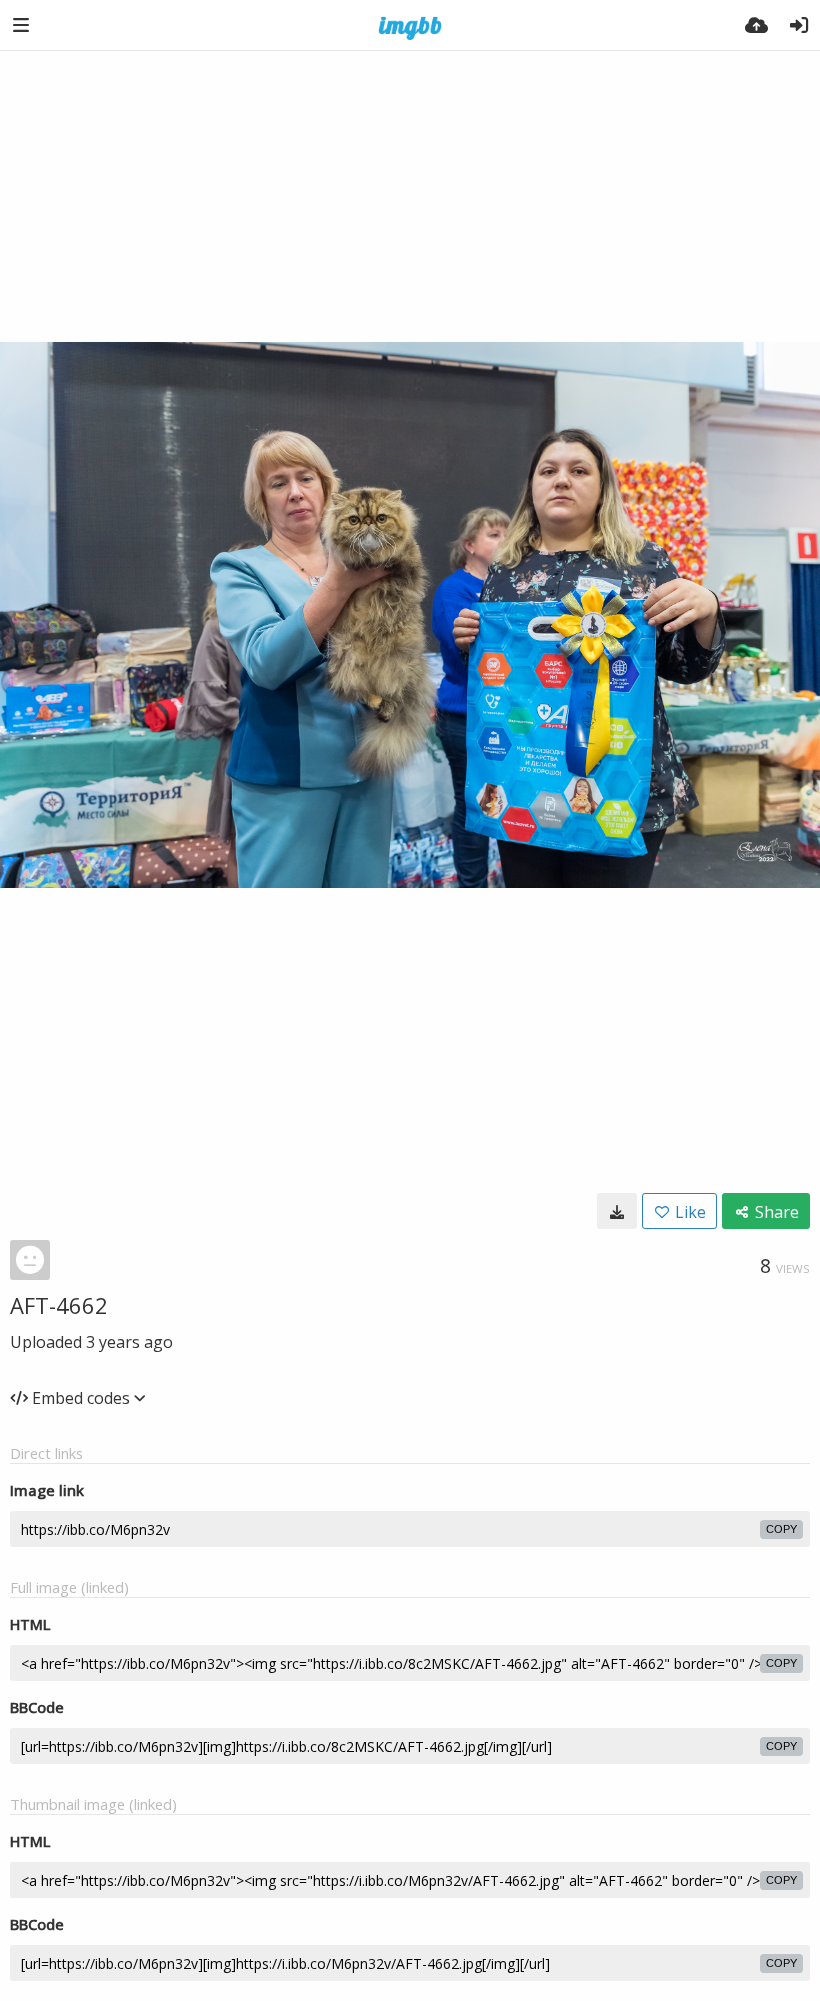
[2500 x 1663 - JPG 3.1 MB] (617, 1211)
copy (781, 1529)
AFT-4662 (59, 1305)
